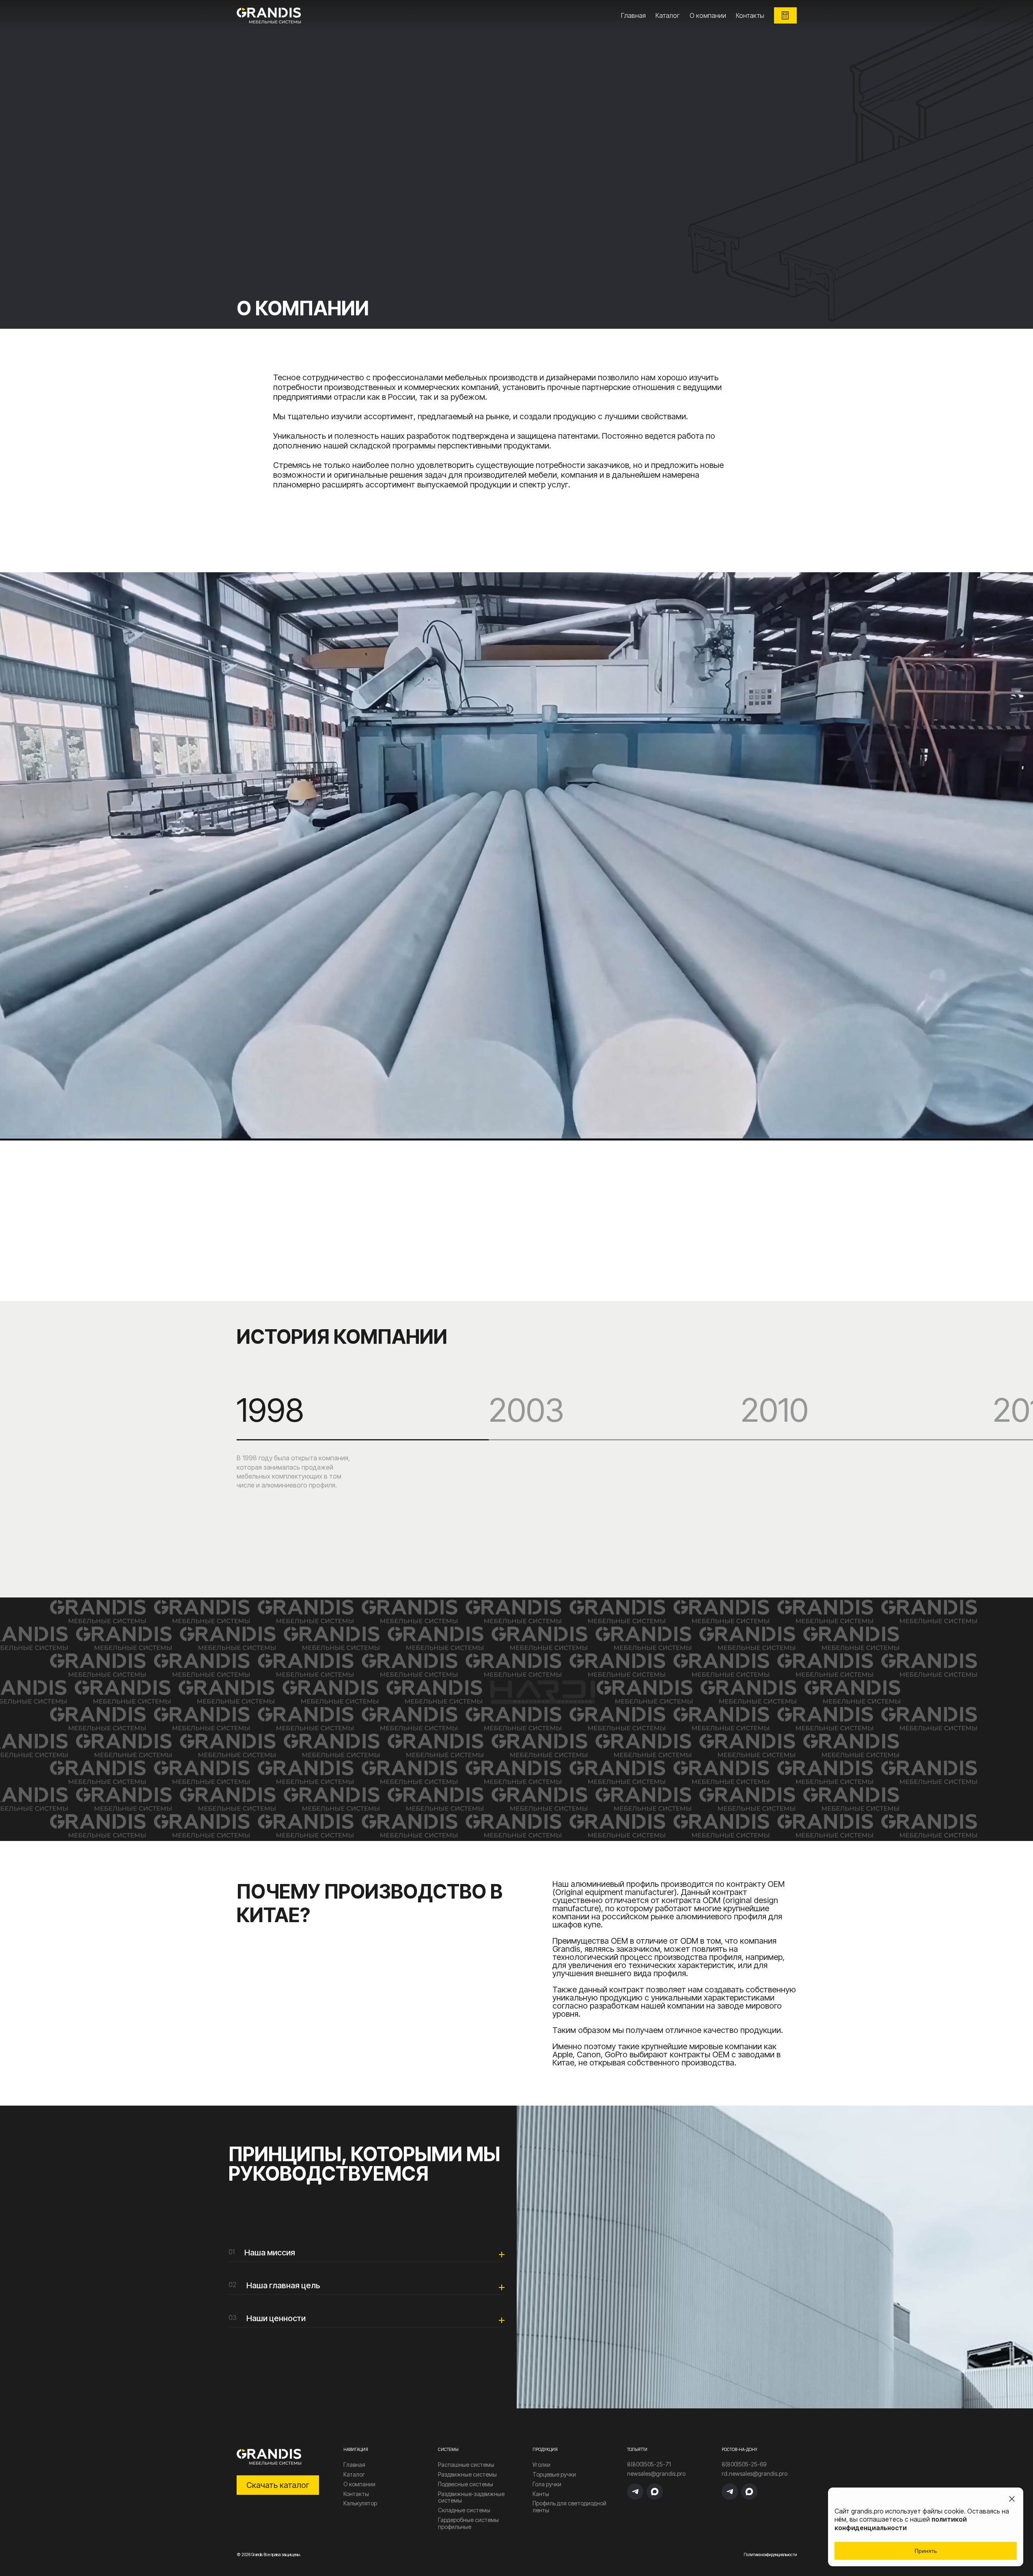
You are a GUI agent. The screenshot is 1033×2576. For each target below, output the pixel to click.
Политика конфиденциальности (770, 2554)
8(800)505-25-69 (744, 2464)
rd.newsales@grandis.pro (755, 2474)
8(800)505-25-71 (649, 2464)
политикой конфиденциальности (901, 2523)
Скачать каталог (278, 2485)
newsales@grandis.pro (656, 2474)
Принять (926, 2551)
